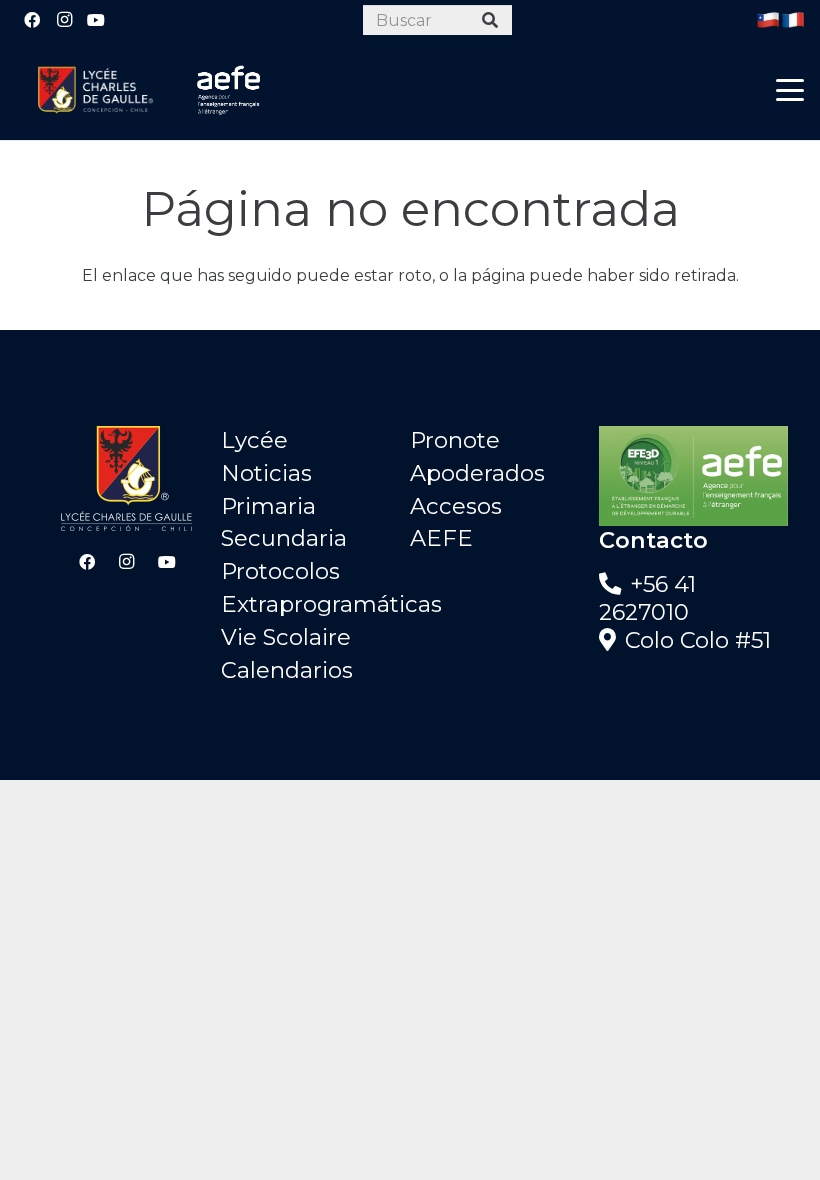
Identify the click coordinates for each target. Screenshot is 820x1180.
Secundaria (284, 538)
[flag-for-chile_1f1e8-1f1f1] (768, 20)
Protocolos (280, 571)
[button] (790, 90)
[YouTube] (96, 20)
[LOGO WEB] (95, 90)
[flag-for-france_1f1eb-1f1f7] (793, 20)
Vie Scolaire (286, 637)
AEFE (441, 538)
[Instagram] (64, 20)
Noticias (266, 473)
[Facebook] (32, 20)
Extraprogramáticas (331, 604)
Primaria (268, 506)
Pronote (455, 440)
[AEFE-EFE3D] (693, 476)
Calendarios (287, 670)
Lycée (254, 440)
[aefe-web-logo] (229, 90)
